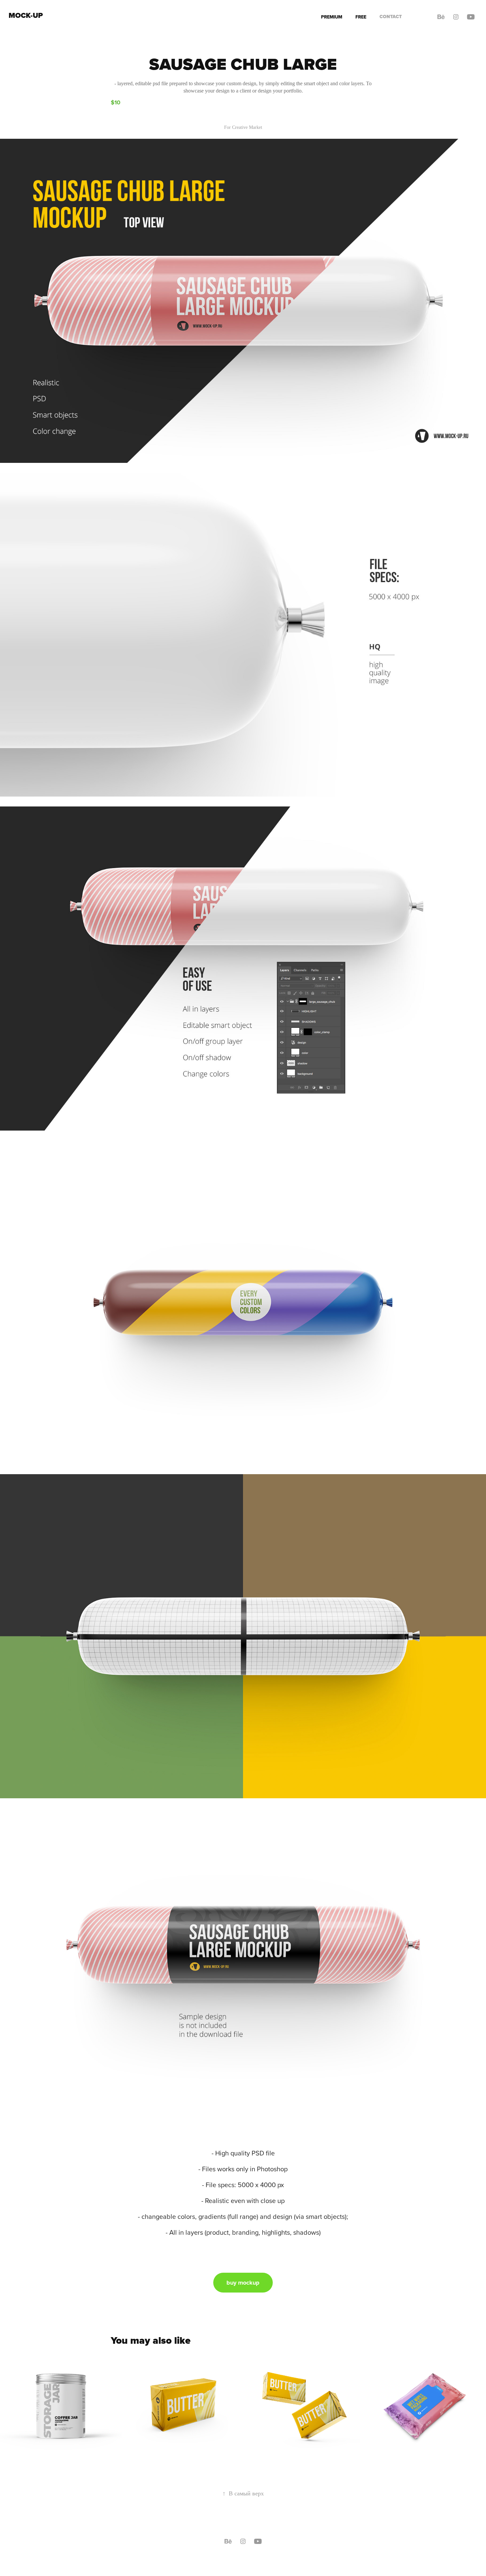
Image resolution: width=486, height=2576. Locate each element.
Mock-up (26, 15)
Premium (332, 17)
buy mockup (243, 2283)
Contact (391, 17)
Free (361, 17)
